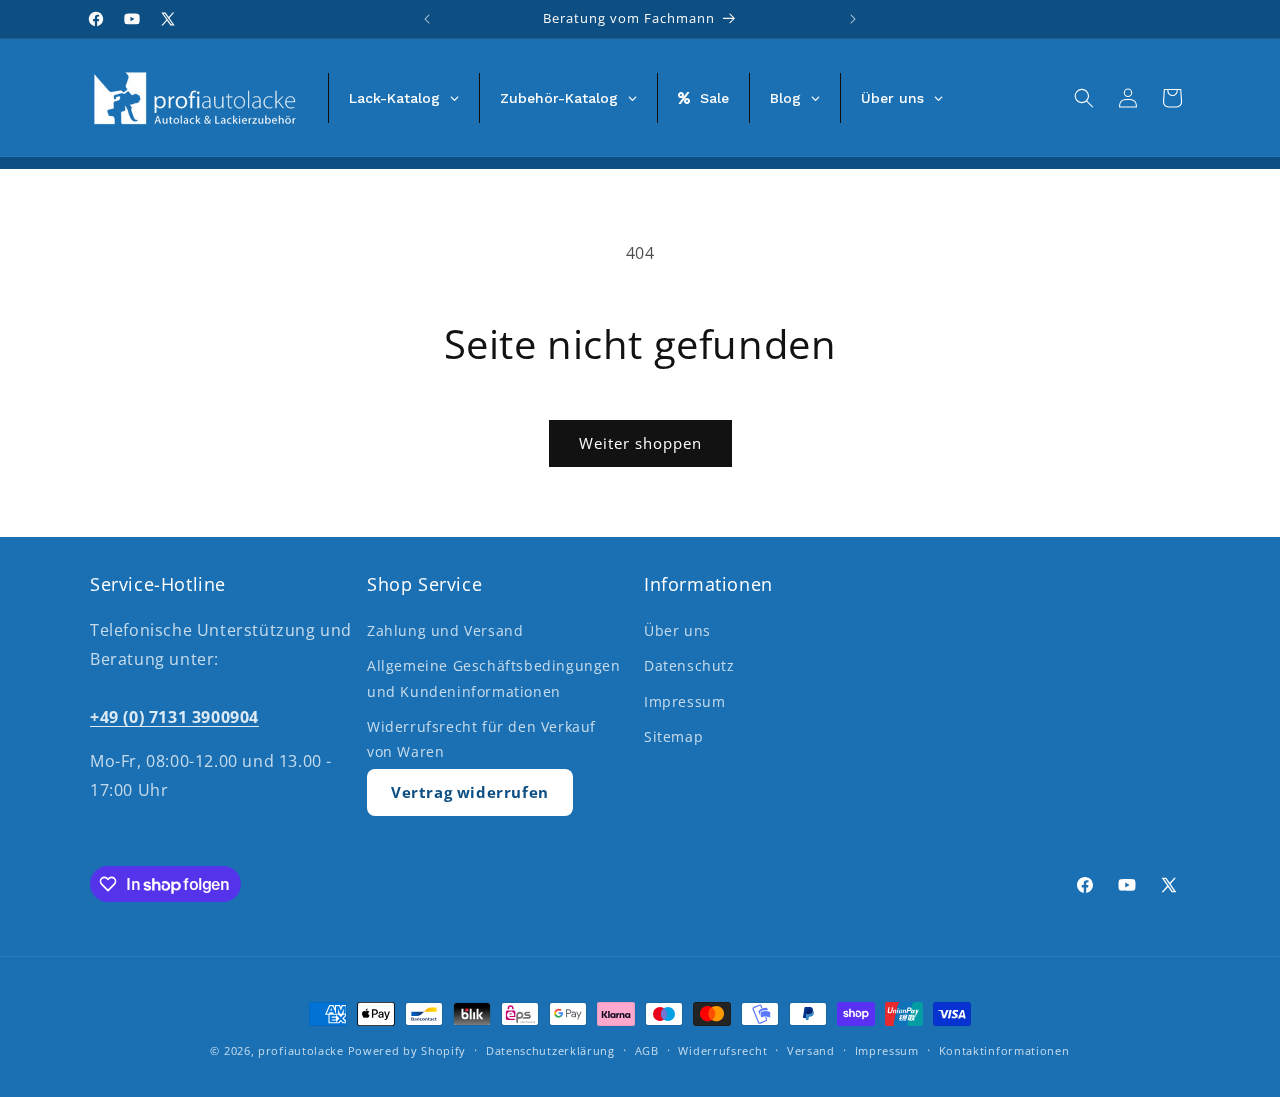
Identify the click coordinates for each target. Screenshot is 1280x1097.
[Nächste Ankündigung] (853, 19)
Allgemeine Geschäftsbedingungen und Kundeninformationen (494, 678)
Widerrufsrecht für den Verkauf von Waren (481, 739)
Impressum (684, 701)
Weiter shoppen (640, 443)
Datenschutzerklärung (550, 1050)
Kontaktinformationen (1004, 1050)
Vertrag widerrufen (470, 792)
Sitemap (673, 736)
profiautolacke (301, 1050)
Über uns (677, 630)
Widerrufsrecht (722, 1050)
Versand (811, 1050)
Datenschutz (689, 665)
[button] (1084, 98)
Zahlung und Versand (445, 630)
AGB (647, 1050)
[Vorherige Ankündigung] (427, 19)
